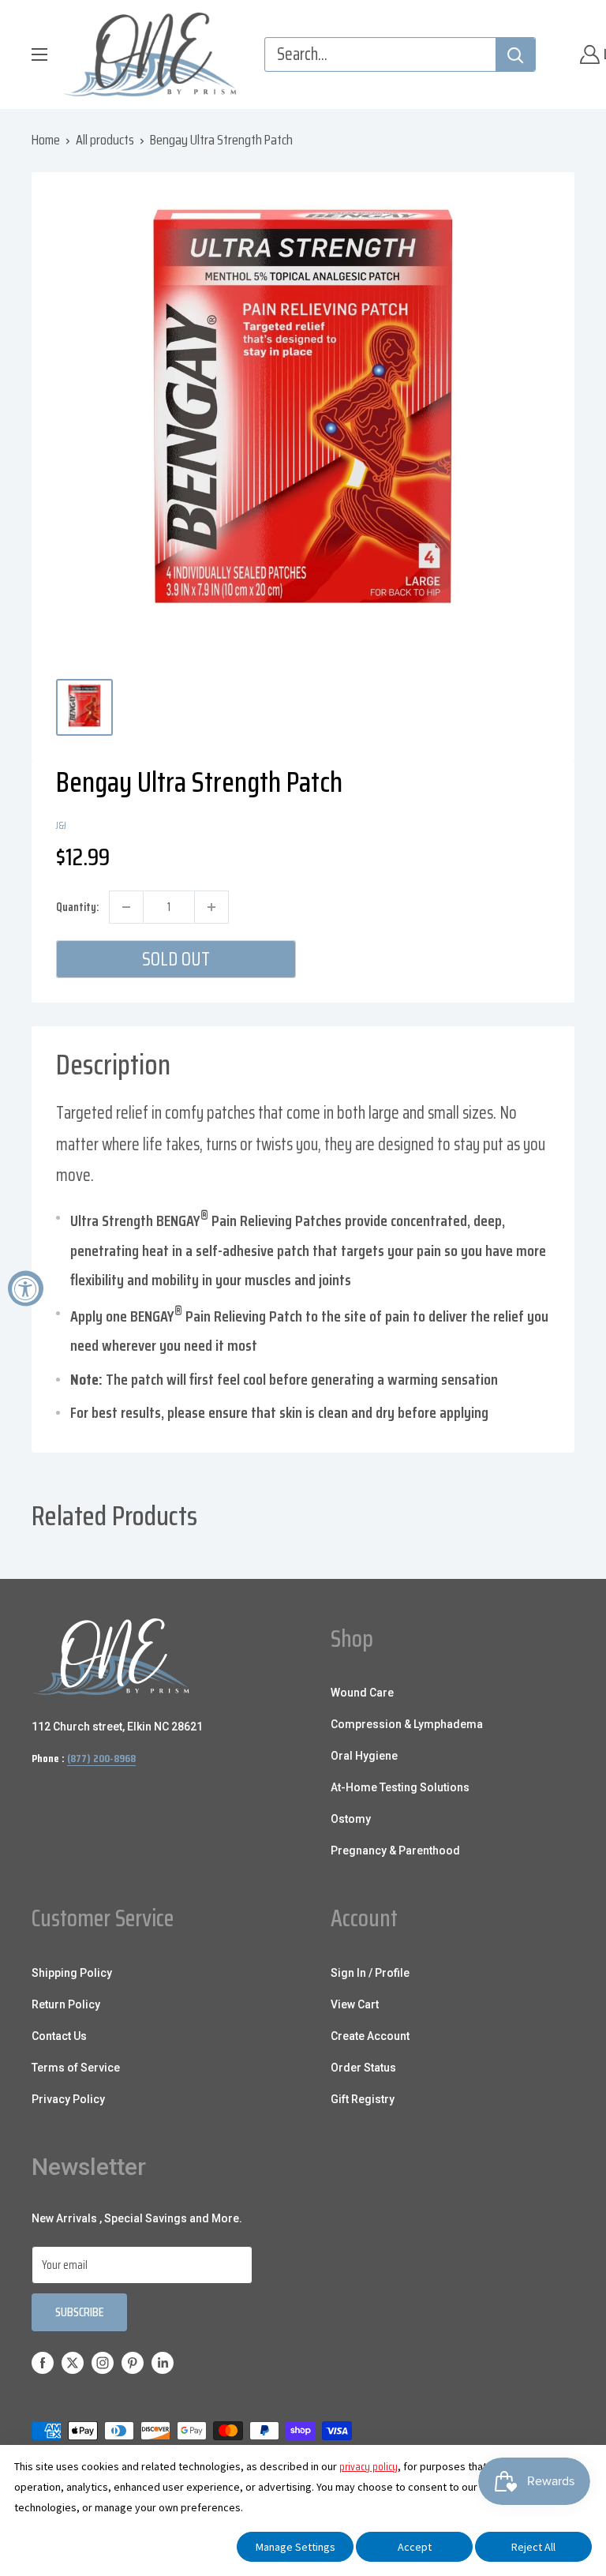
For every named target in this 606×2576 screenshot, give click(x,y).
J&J (61, 825)
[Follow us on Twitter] (73, 2362)
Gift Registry (363, 2099)
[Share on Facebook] (449, 824)
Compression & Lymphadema (407, 1724)
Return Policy (66, 2004)
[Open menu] (39, 54)
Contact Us (59, 2036)
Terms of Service (76, 2068)
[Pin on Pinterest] (479, 824)
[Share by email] (539, 824)
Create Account (370, 2036)
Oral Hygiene (364, 1756)
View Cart (355, 2004)
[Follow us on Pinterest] (133, 2362)
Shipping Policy (72, 1973)
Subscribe (79, 2312)
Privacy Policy (68, 2099)
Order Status (363, 2068)
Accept (415, 2547)
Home (46, 140)
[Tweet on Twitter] (509, 824)
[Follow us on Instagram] (103, 2362)
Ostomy (351, 1819)
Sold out (176, 959)
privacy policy (368, 2466)
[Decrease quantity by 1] (126, 907)
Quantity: (77, 907)
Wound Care (362, 1693)
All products (105, 140)
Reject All (533, 2547)
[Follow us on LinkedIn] (163, 2362)
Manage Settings (296, 2547)
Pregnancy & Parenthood (395, 1850)
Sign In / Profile (370, 1973)
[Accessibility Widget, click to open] (26, 1288)
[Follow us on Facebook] (43, 2362)
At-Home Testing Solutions (400, 1787)
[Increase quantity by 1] (211, 907)
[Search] (515, 54)
